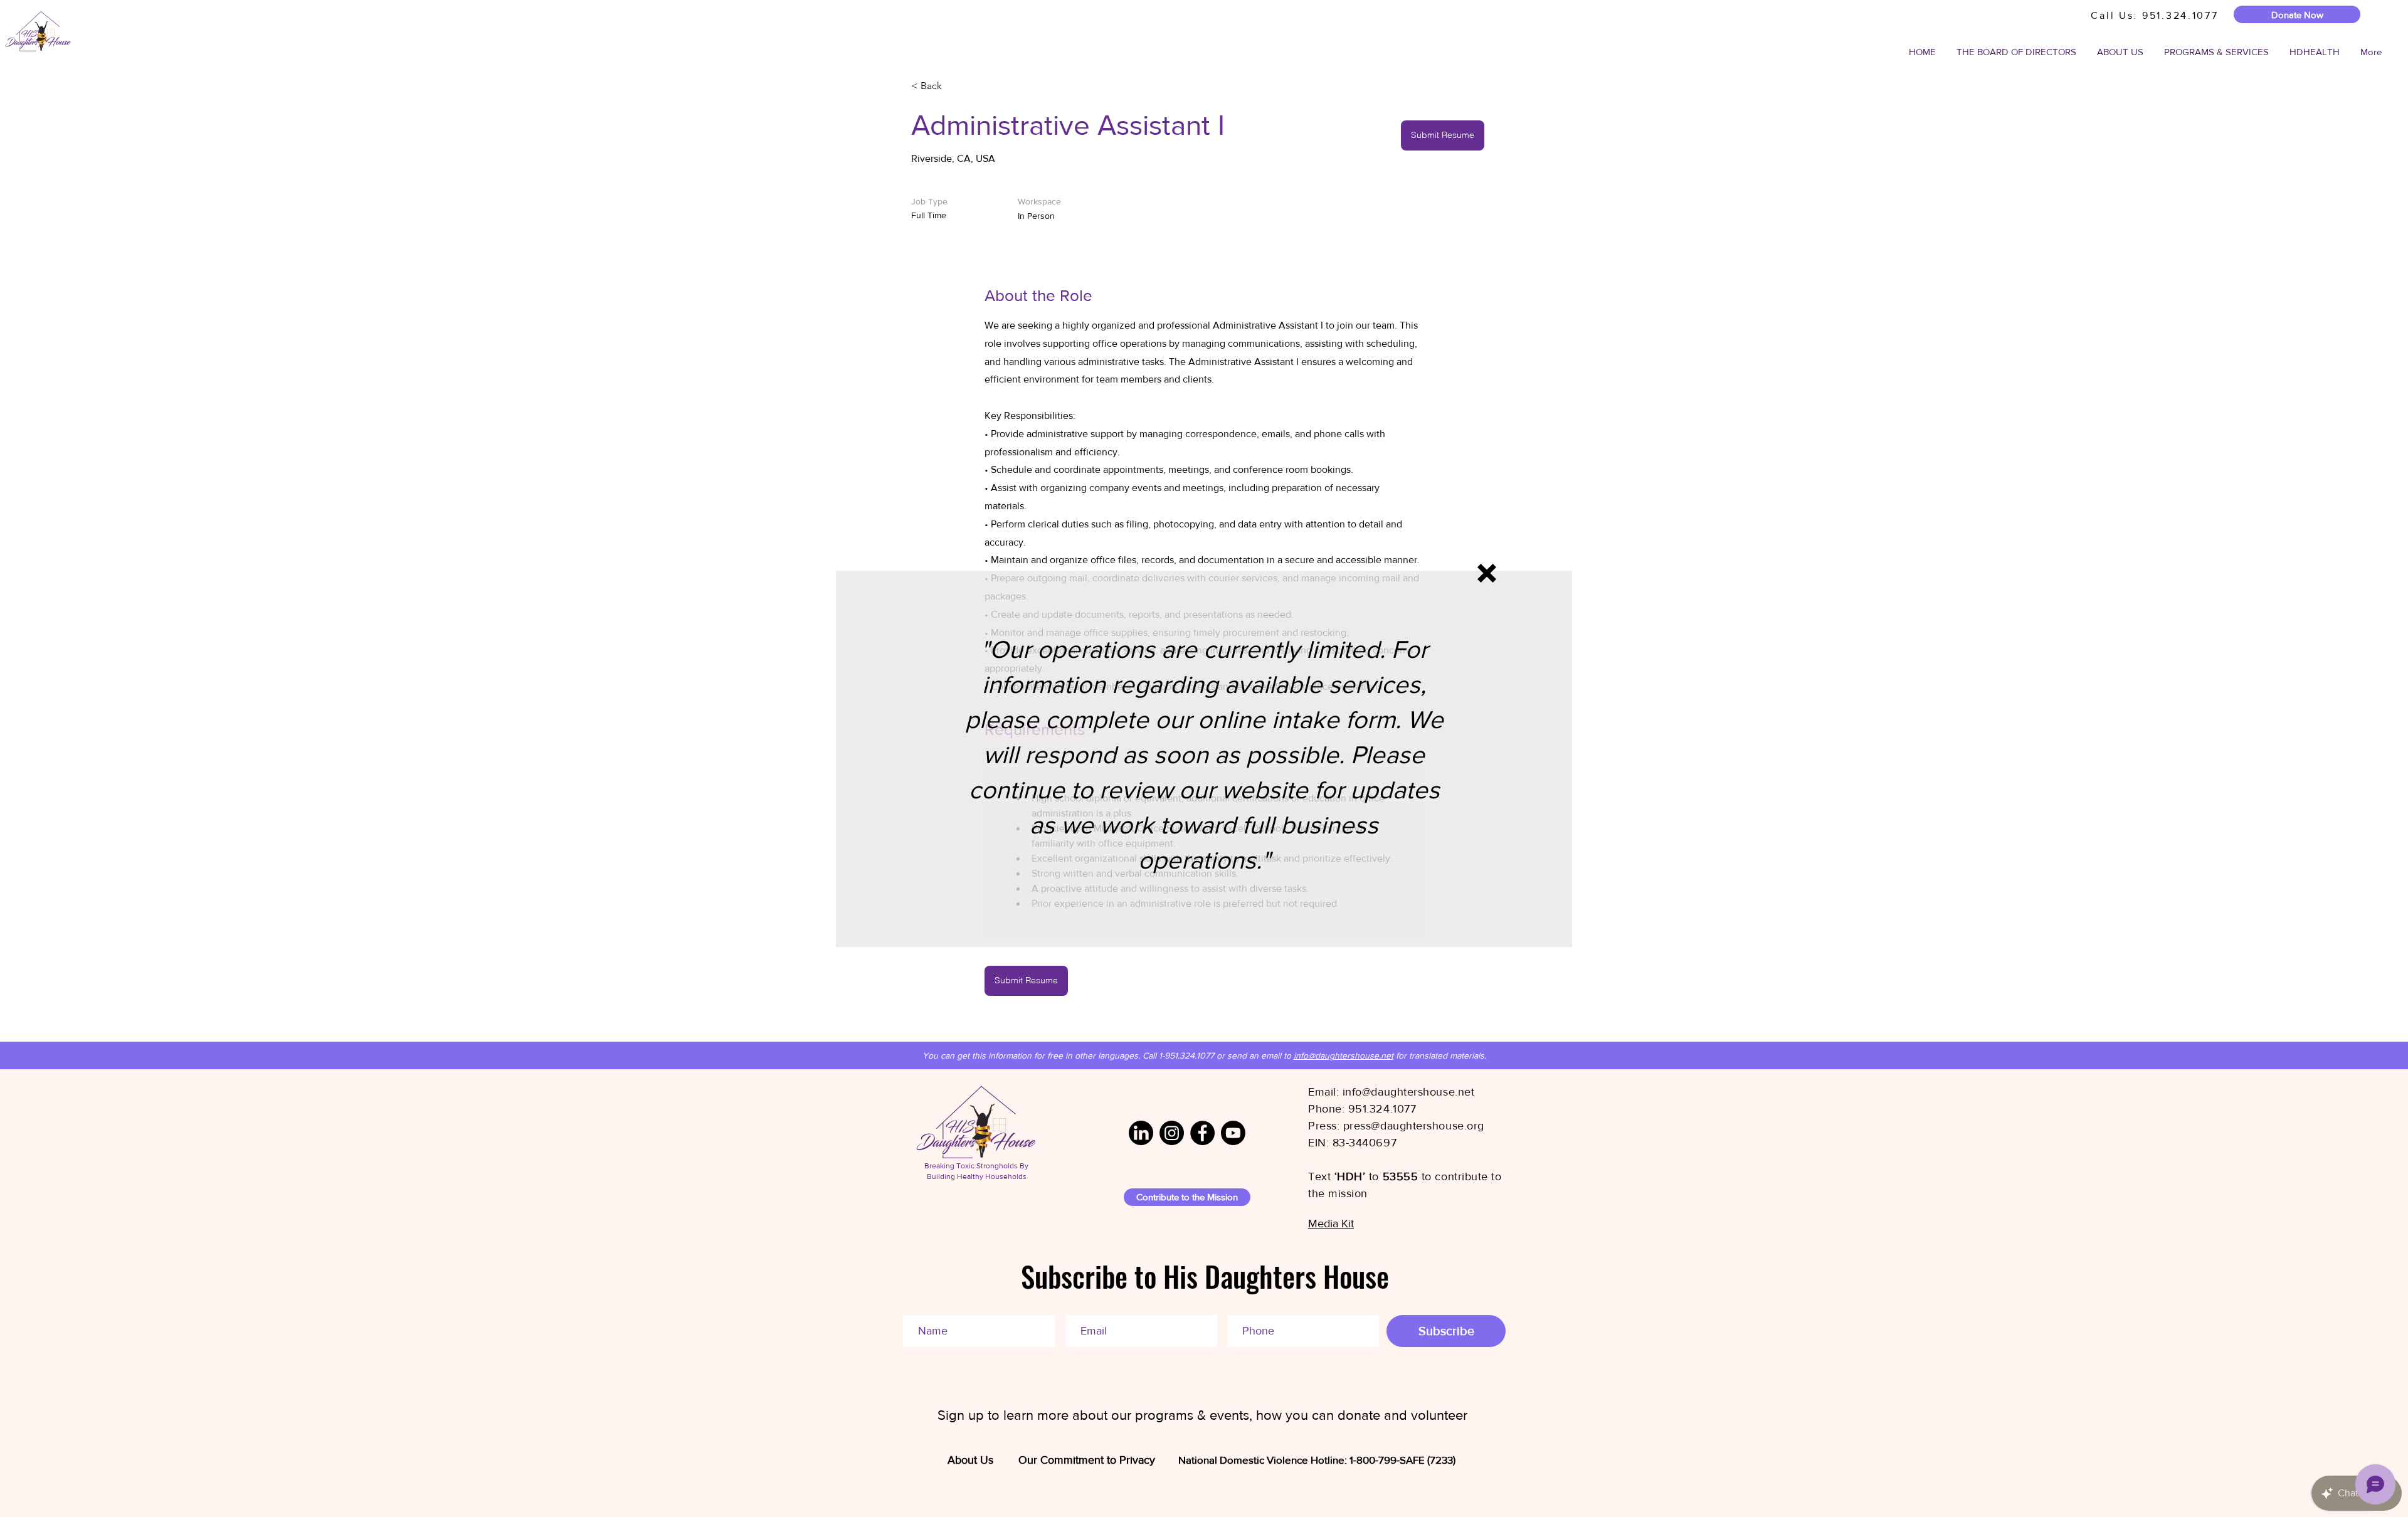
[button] (1487, 573)
